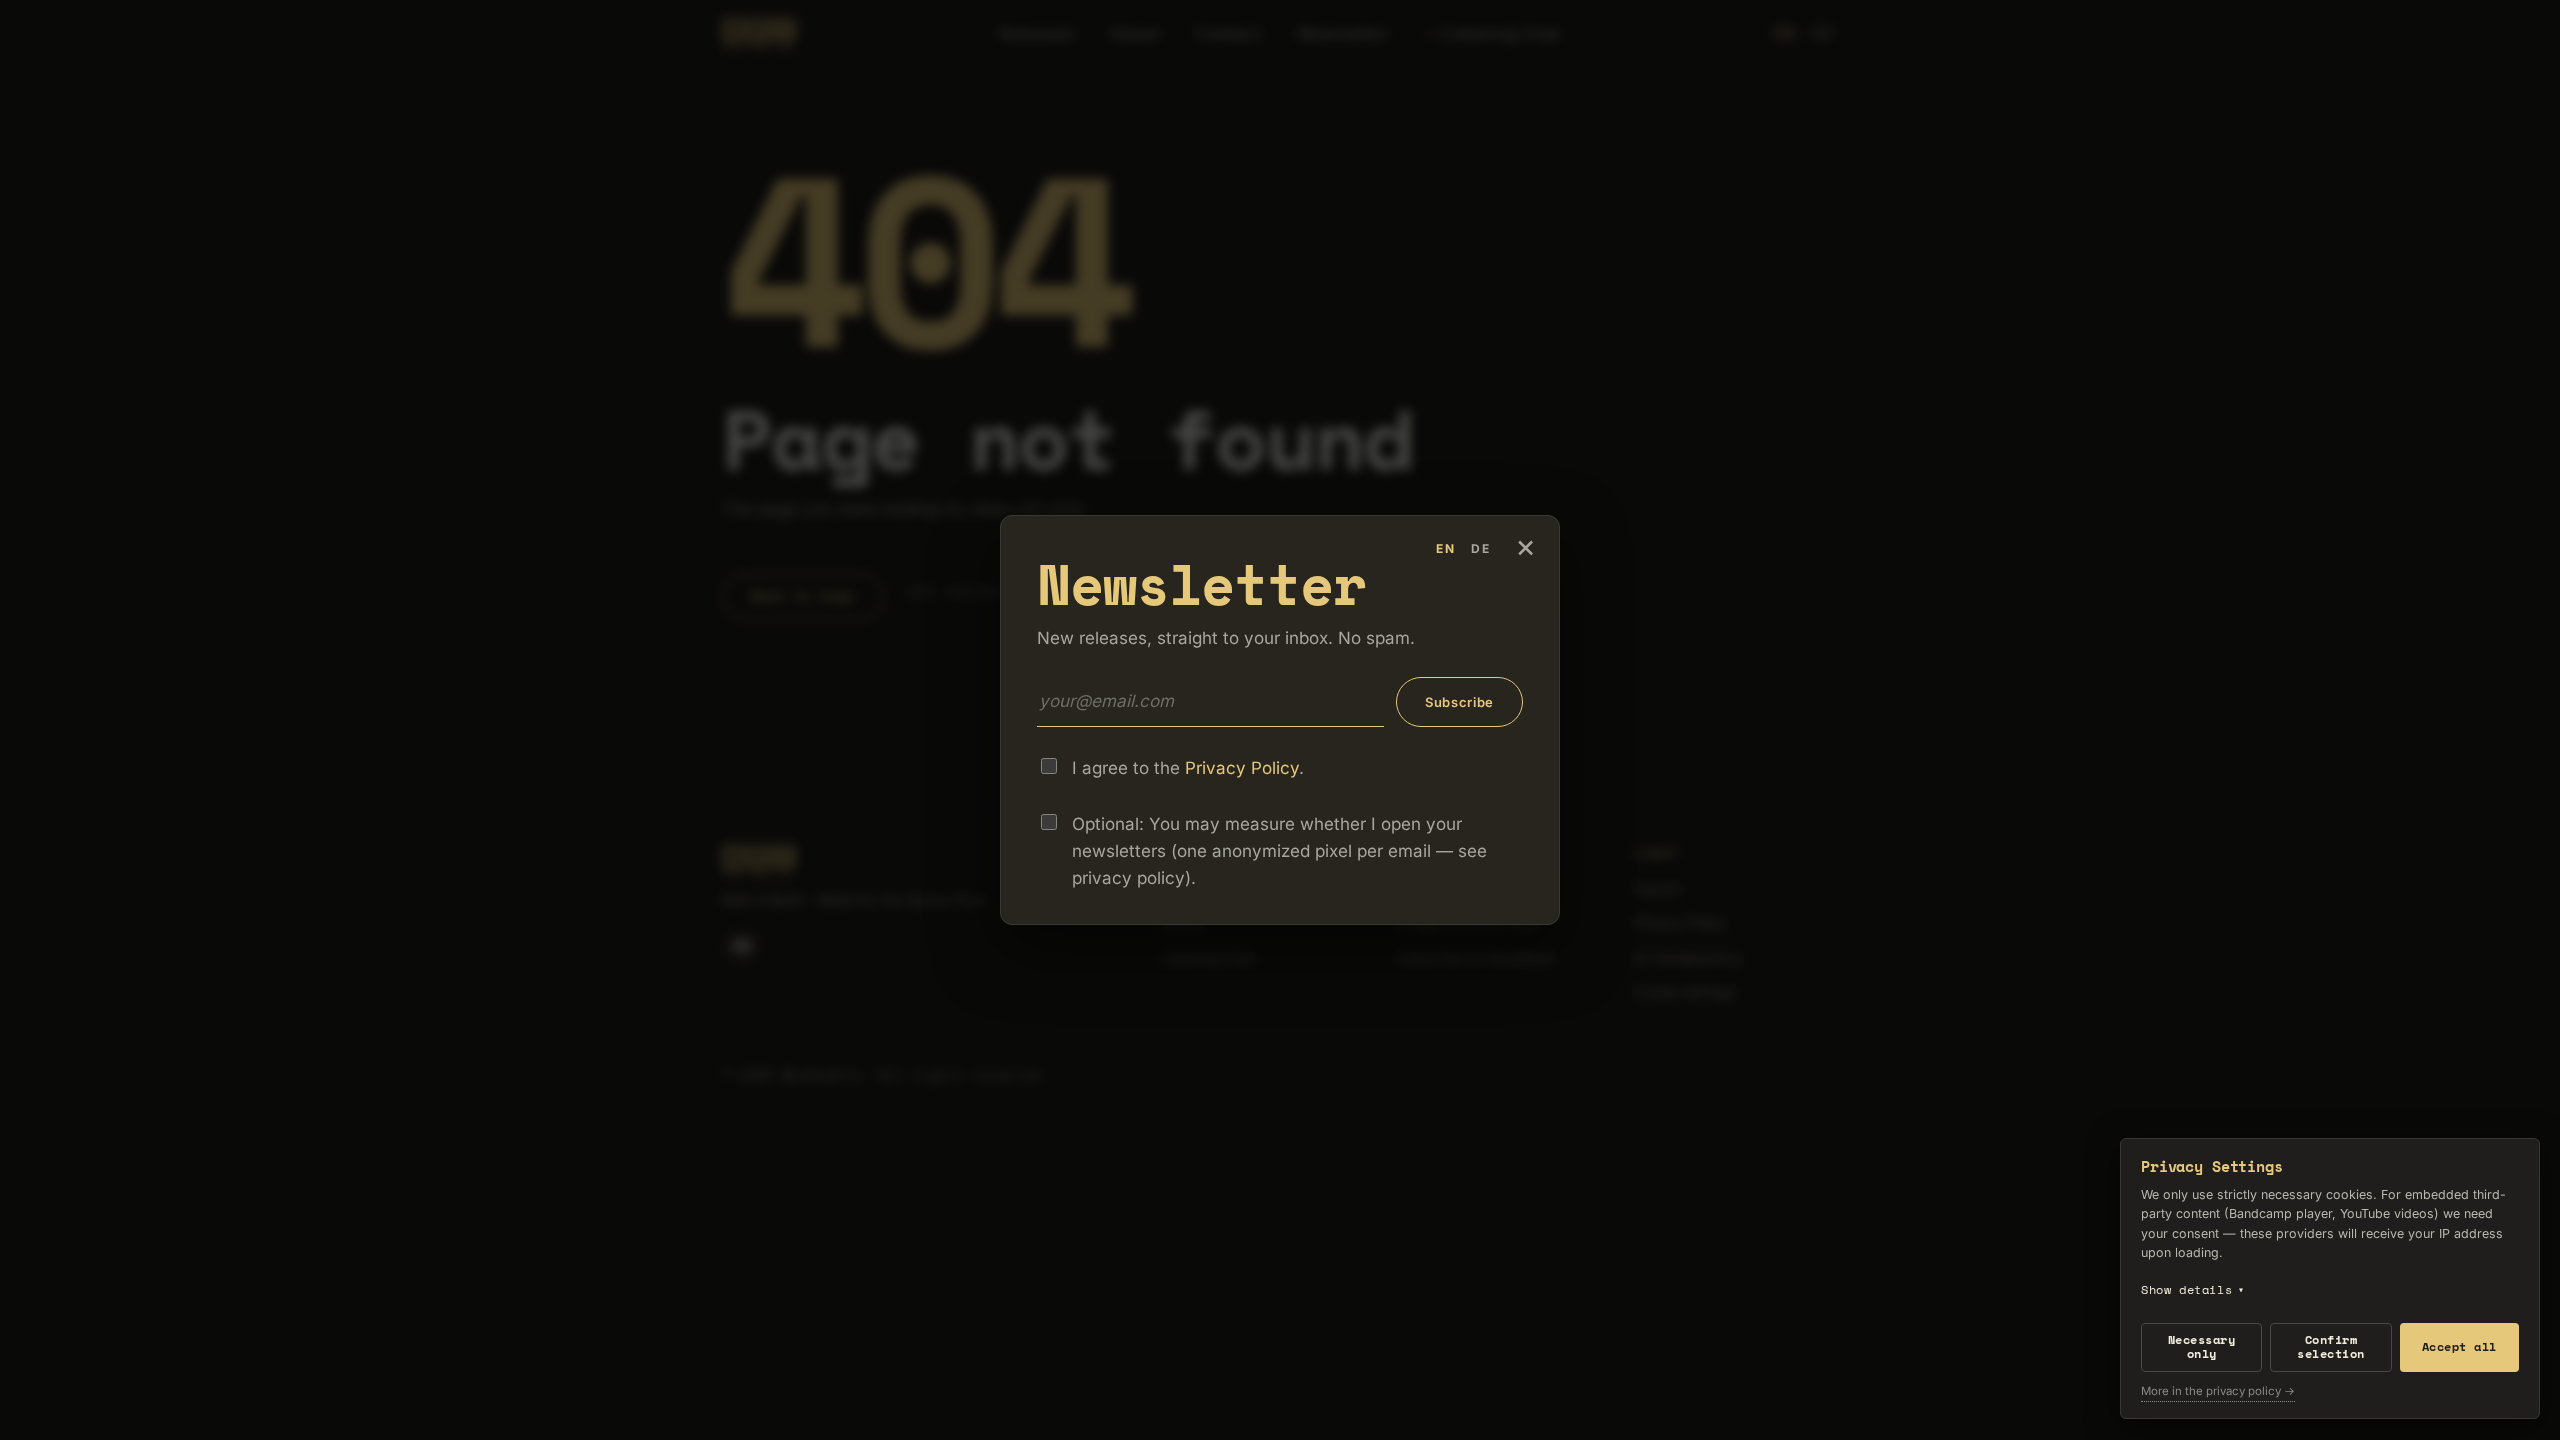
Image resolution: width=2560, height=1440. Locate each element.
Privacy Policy (1242, 768)
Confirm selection (2330, 1346)
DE (1481, 548)
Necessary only (2201, 1346)
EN (1446, 548)
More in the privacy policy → (2218, 1392)
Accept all (2459, 1346)
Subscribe (1459, 702)
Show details (2193, 1289)
